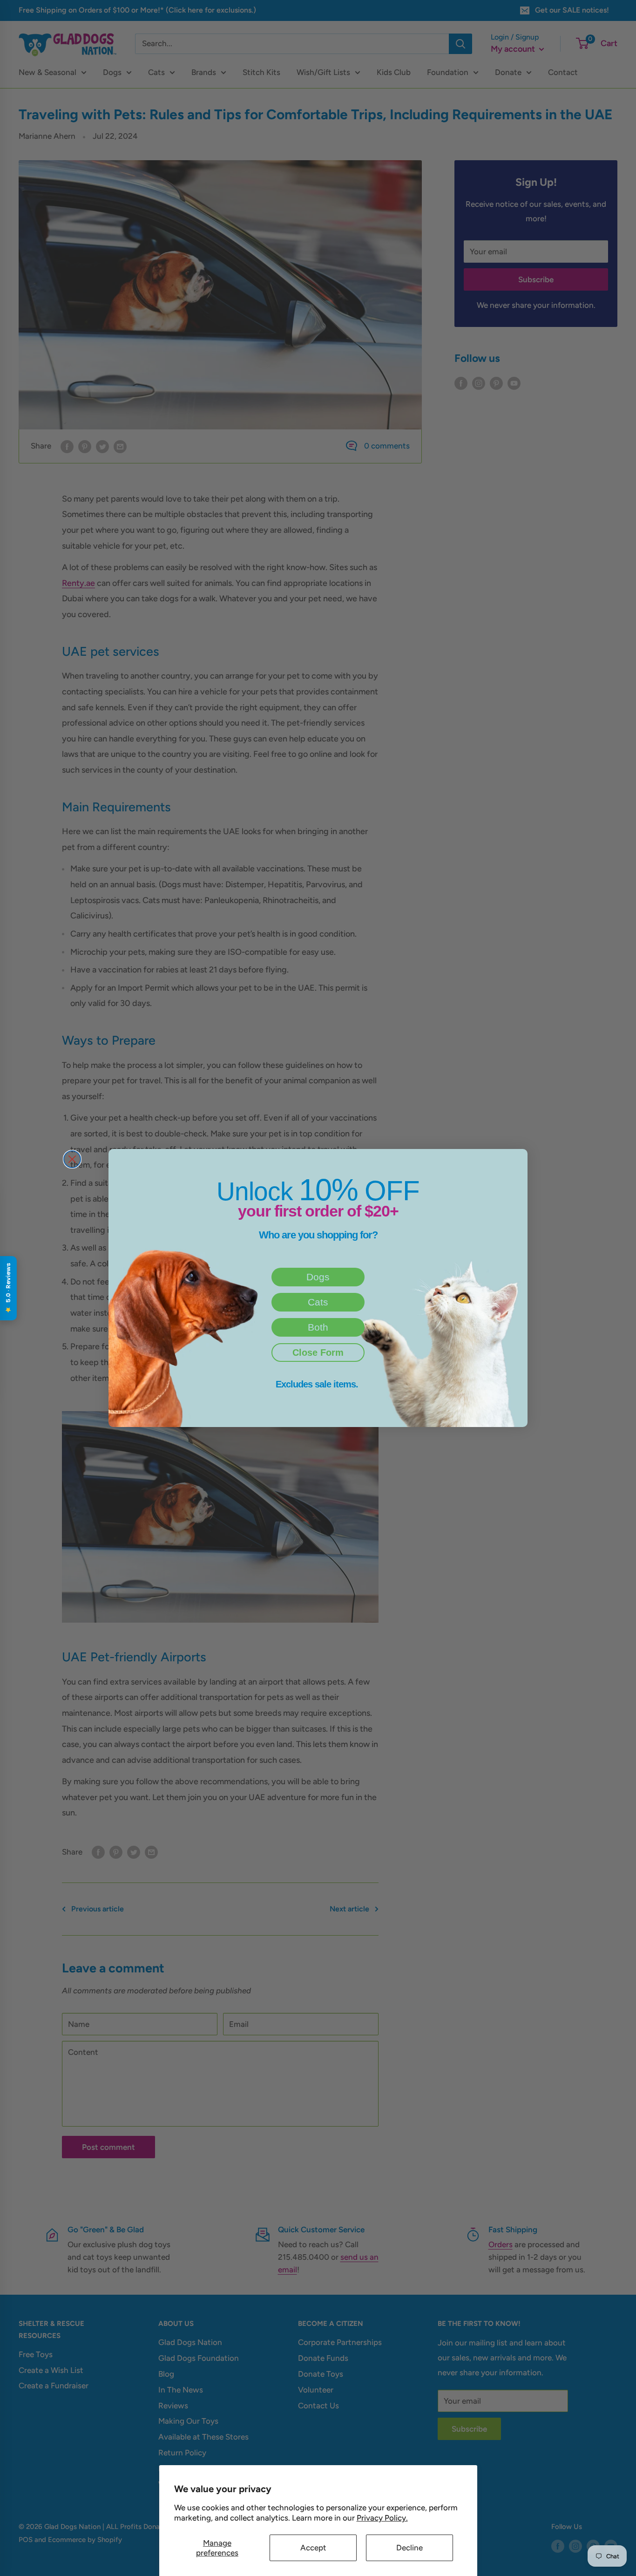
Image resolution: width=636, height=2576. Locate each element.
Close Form (318, 1353)
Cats (318, 1302)
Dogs (318, 1277)
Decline (409, 2548)
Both (318, 1327)
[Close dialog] (72, 1159)
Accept (313, 2548)
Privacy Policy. (382, 2518)
